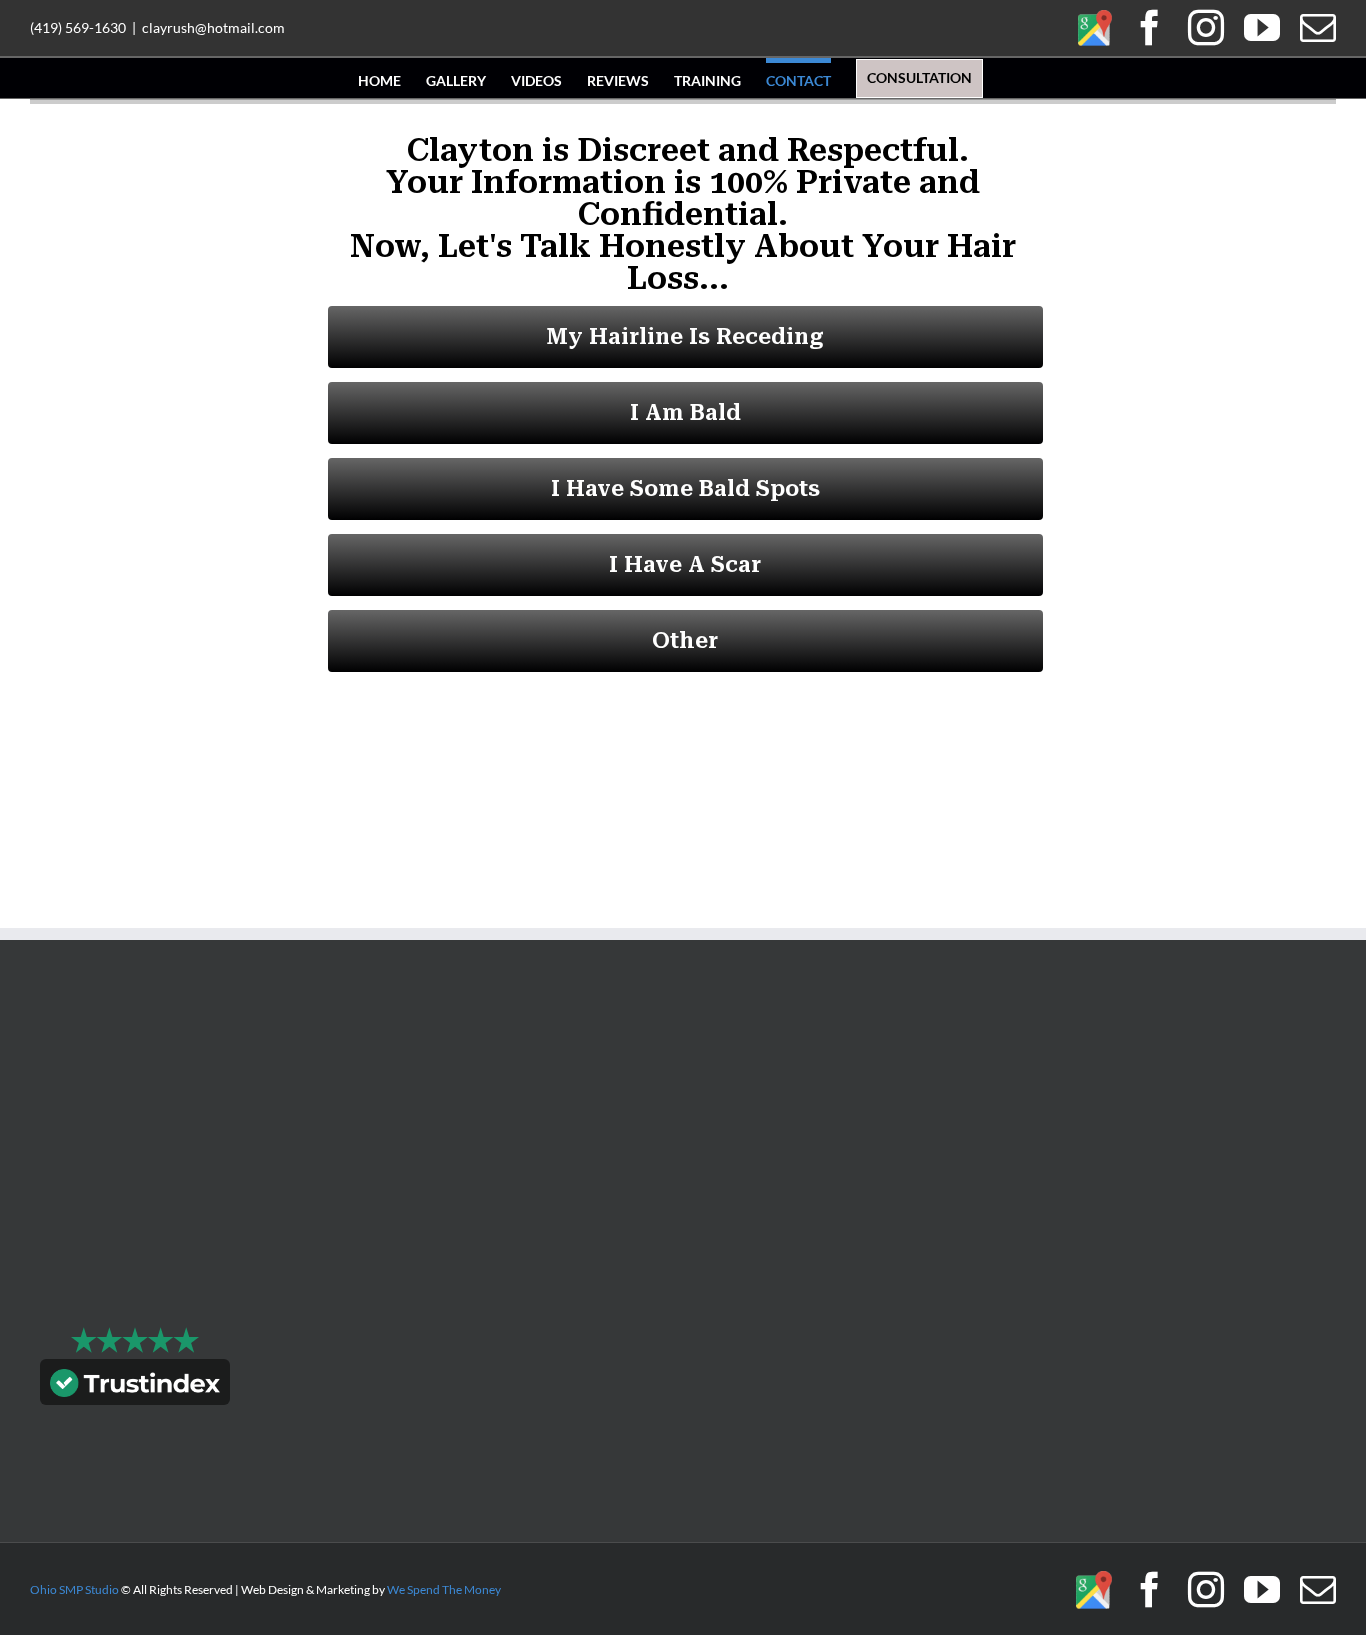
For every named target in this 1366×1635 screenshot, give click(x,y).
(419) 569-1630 (78, 27)
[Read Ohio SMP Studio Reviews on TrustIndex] (135, 1386)
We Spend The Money (444, 1589)
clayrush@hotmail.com (213, 27)
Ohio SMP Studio (74, 1589)
